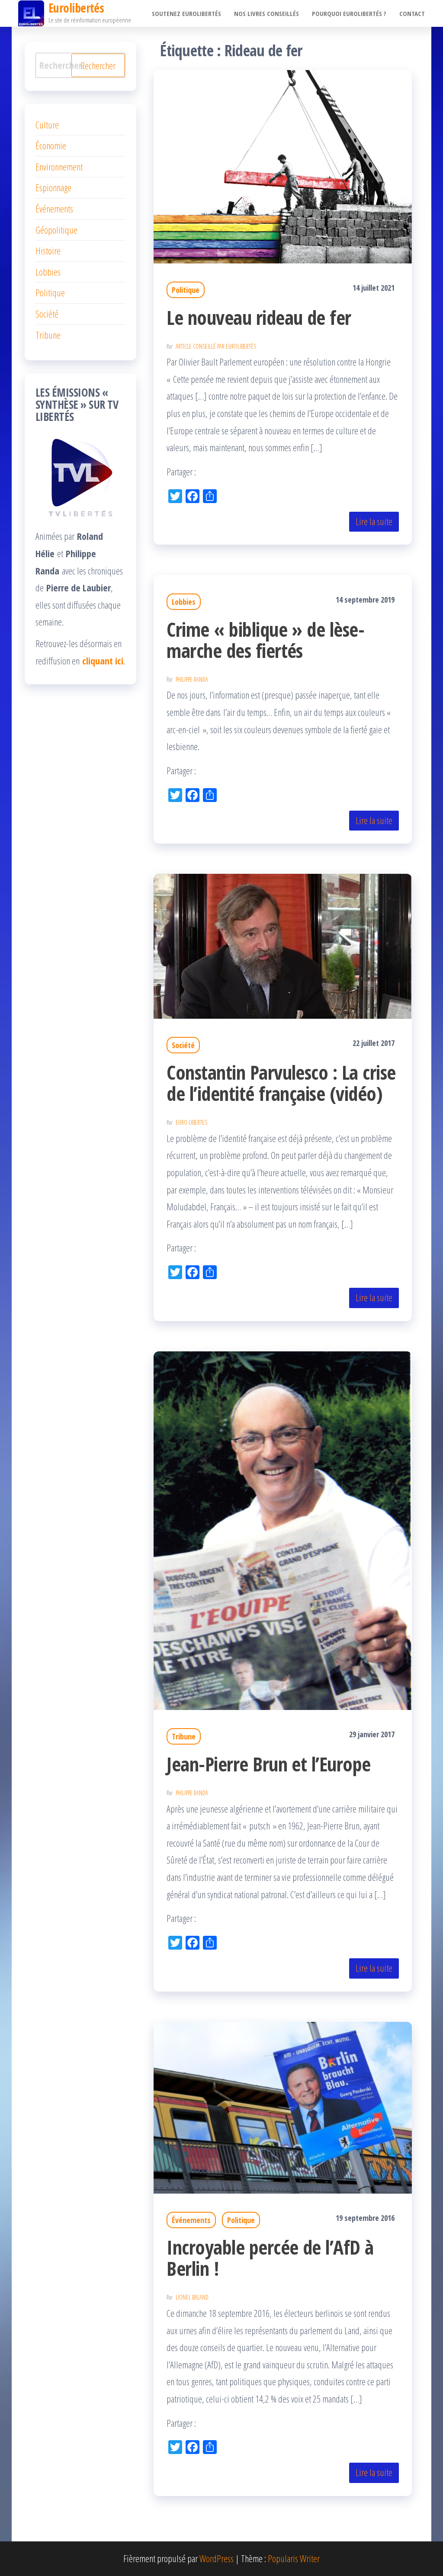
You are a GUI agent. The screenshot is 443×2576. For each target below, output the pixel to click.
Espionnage (53, 187)
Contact (412, 13)
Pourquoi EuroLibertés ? (349, 13)
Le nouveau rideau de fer (259, 317)
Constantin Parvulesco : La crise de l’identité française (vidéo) (281, 1083)
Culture (47, 125)
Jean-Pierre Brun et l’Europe (268, 1764)
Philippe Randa (192, 679)
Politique (186, 290)
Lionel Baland (192, 2297)
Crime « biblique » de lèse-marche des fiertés (265, 640)
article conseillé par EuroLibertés (216, 346)
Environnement (59, 167)
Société (183, 1045)
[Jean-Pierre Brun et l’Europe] (283, 1529)
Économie (51, 145)
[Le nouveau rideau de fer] (283, 165)
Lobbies (184, 602)
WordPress (217, 2558)
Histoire (48, 250)
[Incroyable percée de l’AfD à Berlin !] (283, 2106)
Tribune (184, 1736)
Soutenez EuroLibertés (186, 13)
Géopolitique (56, 230)
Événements (191, 2220)
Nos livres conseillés (266, 13)
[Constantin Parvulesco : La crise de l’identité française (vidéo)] (283, 945)
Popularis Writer (294, 2558)
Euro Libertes (191, 1122)
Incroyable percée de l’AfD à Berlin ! (270, 2258)
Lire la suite (374, 521)
